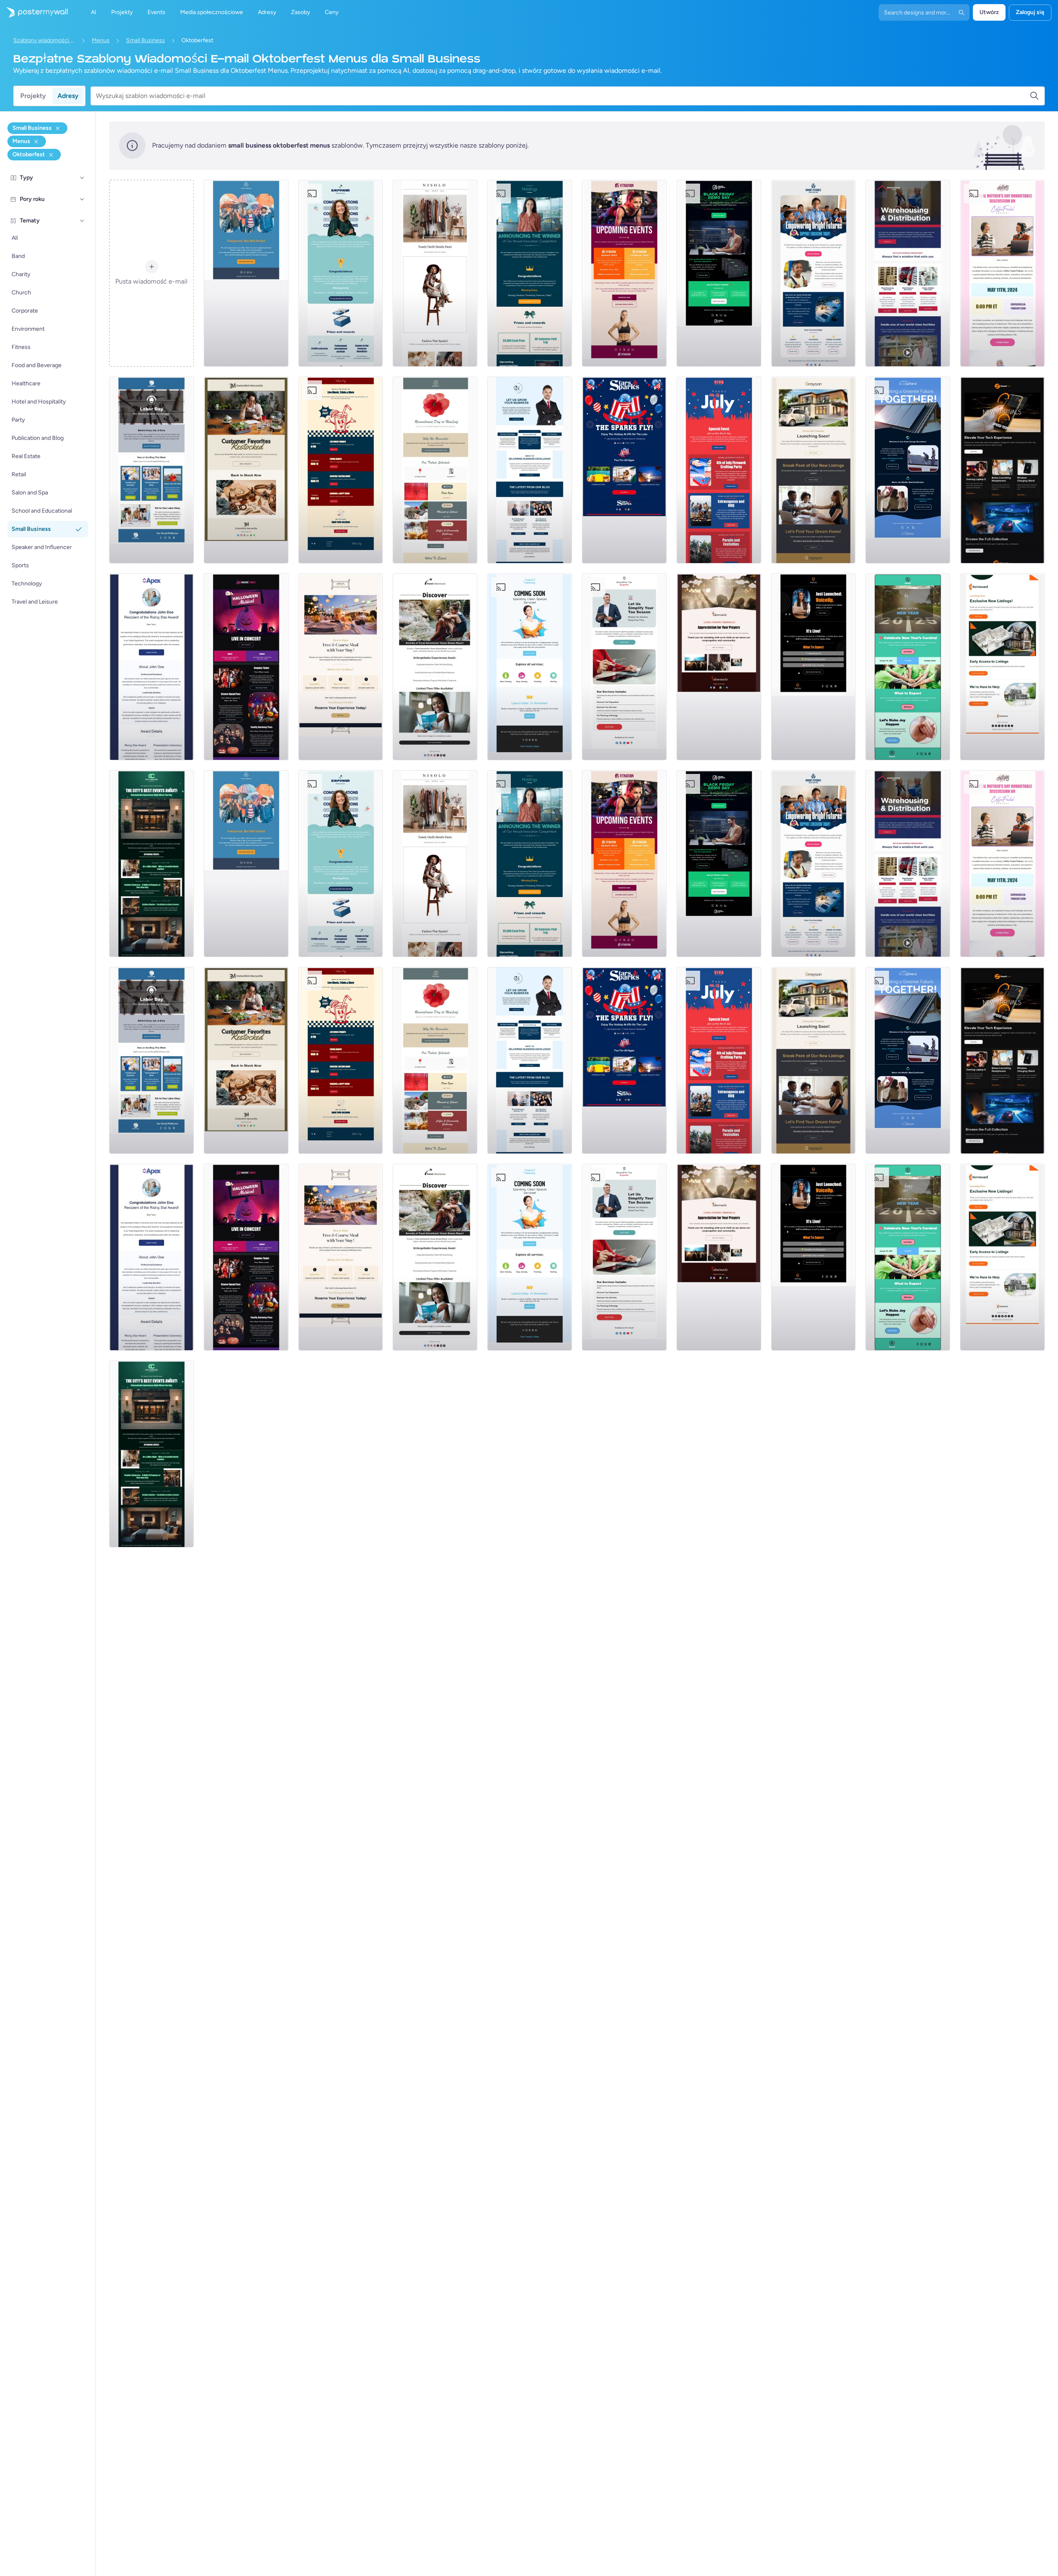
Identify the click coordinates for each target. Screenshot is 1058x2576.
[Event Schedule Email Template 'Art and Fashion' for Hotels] (151, 864)
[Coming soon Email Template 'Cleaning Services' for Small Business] (530, 667)
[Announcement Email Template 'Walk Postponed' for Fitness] (246, 273)
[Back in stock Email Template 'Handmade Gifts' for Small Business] (246, 470)
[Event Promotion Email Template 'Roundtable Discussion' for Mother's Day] (1002, 273)
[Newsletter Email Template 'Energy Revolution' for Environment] (908, 470)
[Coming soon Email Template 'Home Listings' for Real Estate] (1002, 667)
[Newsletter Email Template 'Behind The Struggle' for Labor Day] (151, 470)
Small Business (145, 40)
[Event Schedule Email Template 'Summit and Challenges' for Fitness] (624, 273)
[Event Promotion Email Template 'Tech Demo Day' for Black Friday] (719, 273)
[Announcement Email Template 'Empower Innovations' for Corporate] (341, 273)
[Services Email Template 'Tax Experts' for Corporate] (624, 667)
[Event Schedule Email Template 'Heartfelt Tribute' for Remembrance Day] (435, 470)
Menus (101, 40)
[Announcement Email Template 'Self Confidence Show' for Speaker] (814, 667)
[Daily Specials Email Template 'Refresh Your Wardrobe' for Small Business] (435, 273)
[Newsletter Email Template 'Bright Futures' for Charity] (814, 273)
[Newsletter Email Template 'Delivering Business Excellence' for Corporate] (530, 470)
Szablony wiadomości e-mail (44, 40)
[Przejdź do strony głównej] (34, 12)
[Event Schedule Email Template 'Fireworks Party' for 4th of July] (719, 470)
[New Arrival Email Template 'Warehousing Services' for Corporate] (908, 273)
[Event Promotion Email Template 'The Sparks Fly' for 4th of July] (624, 470)
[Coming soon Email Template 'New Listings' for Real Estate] (814, 470)
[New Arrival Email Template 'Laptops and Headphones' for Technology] (1002, 470)
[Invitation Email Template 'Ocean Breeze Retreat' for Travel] (435, 667)
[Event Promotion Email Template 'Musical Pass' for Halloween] (246, 667)
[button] (82, 178)
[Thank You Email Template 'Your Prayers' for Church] (719, 667)
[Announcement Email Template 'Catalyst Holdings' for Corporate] (530, 273)
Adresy (68, 96)
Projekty (33, 96)
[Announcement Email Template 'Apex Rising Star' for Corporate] (151, 667)
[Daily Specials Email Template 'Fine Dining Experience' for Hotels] (341, 667)
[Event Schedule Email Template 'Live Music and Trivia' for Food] (341, 470)
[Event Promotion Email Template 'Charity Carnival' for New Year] (908, 667)
